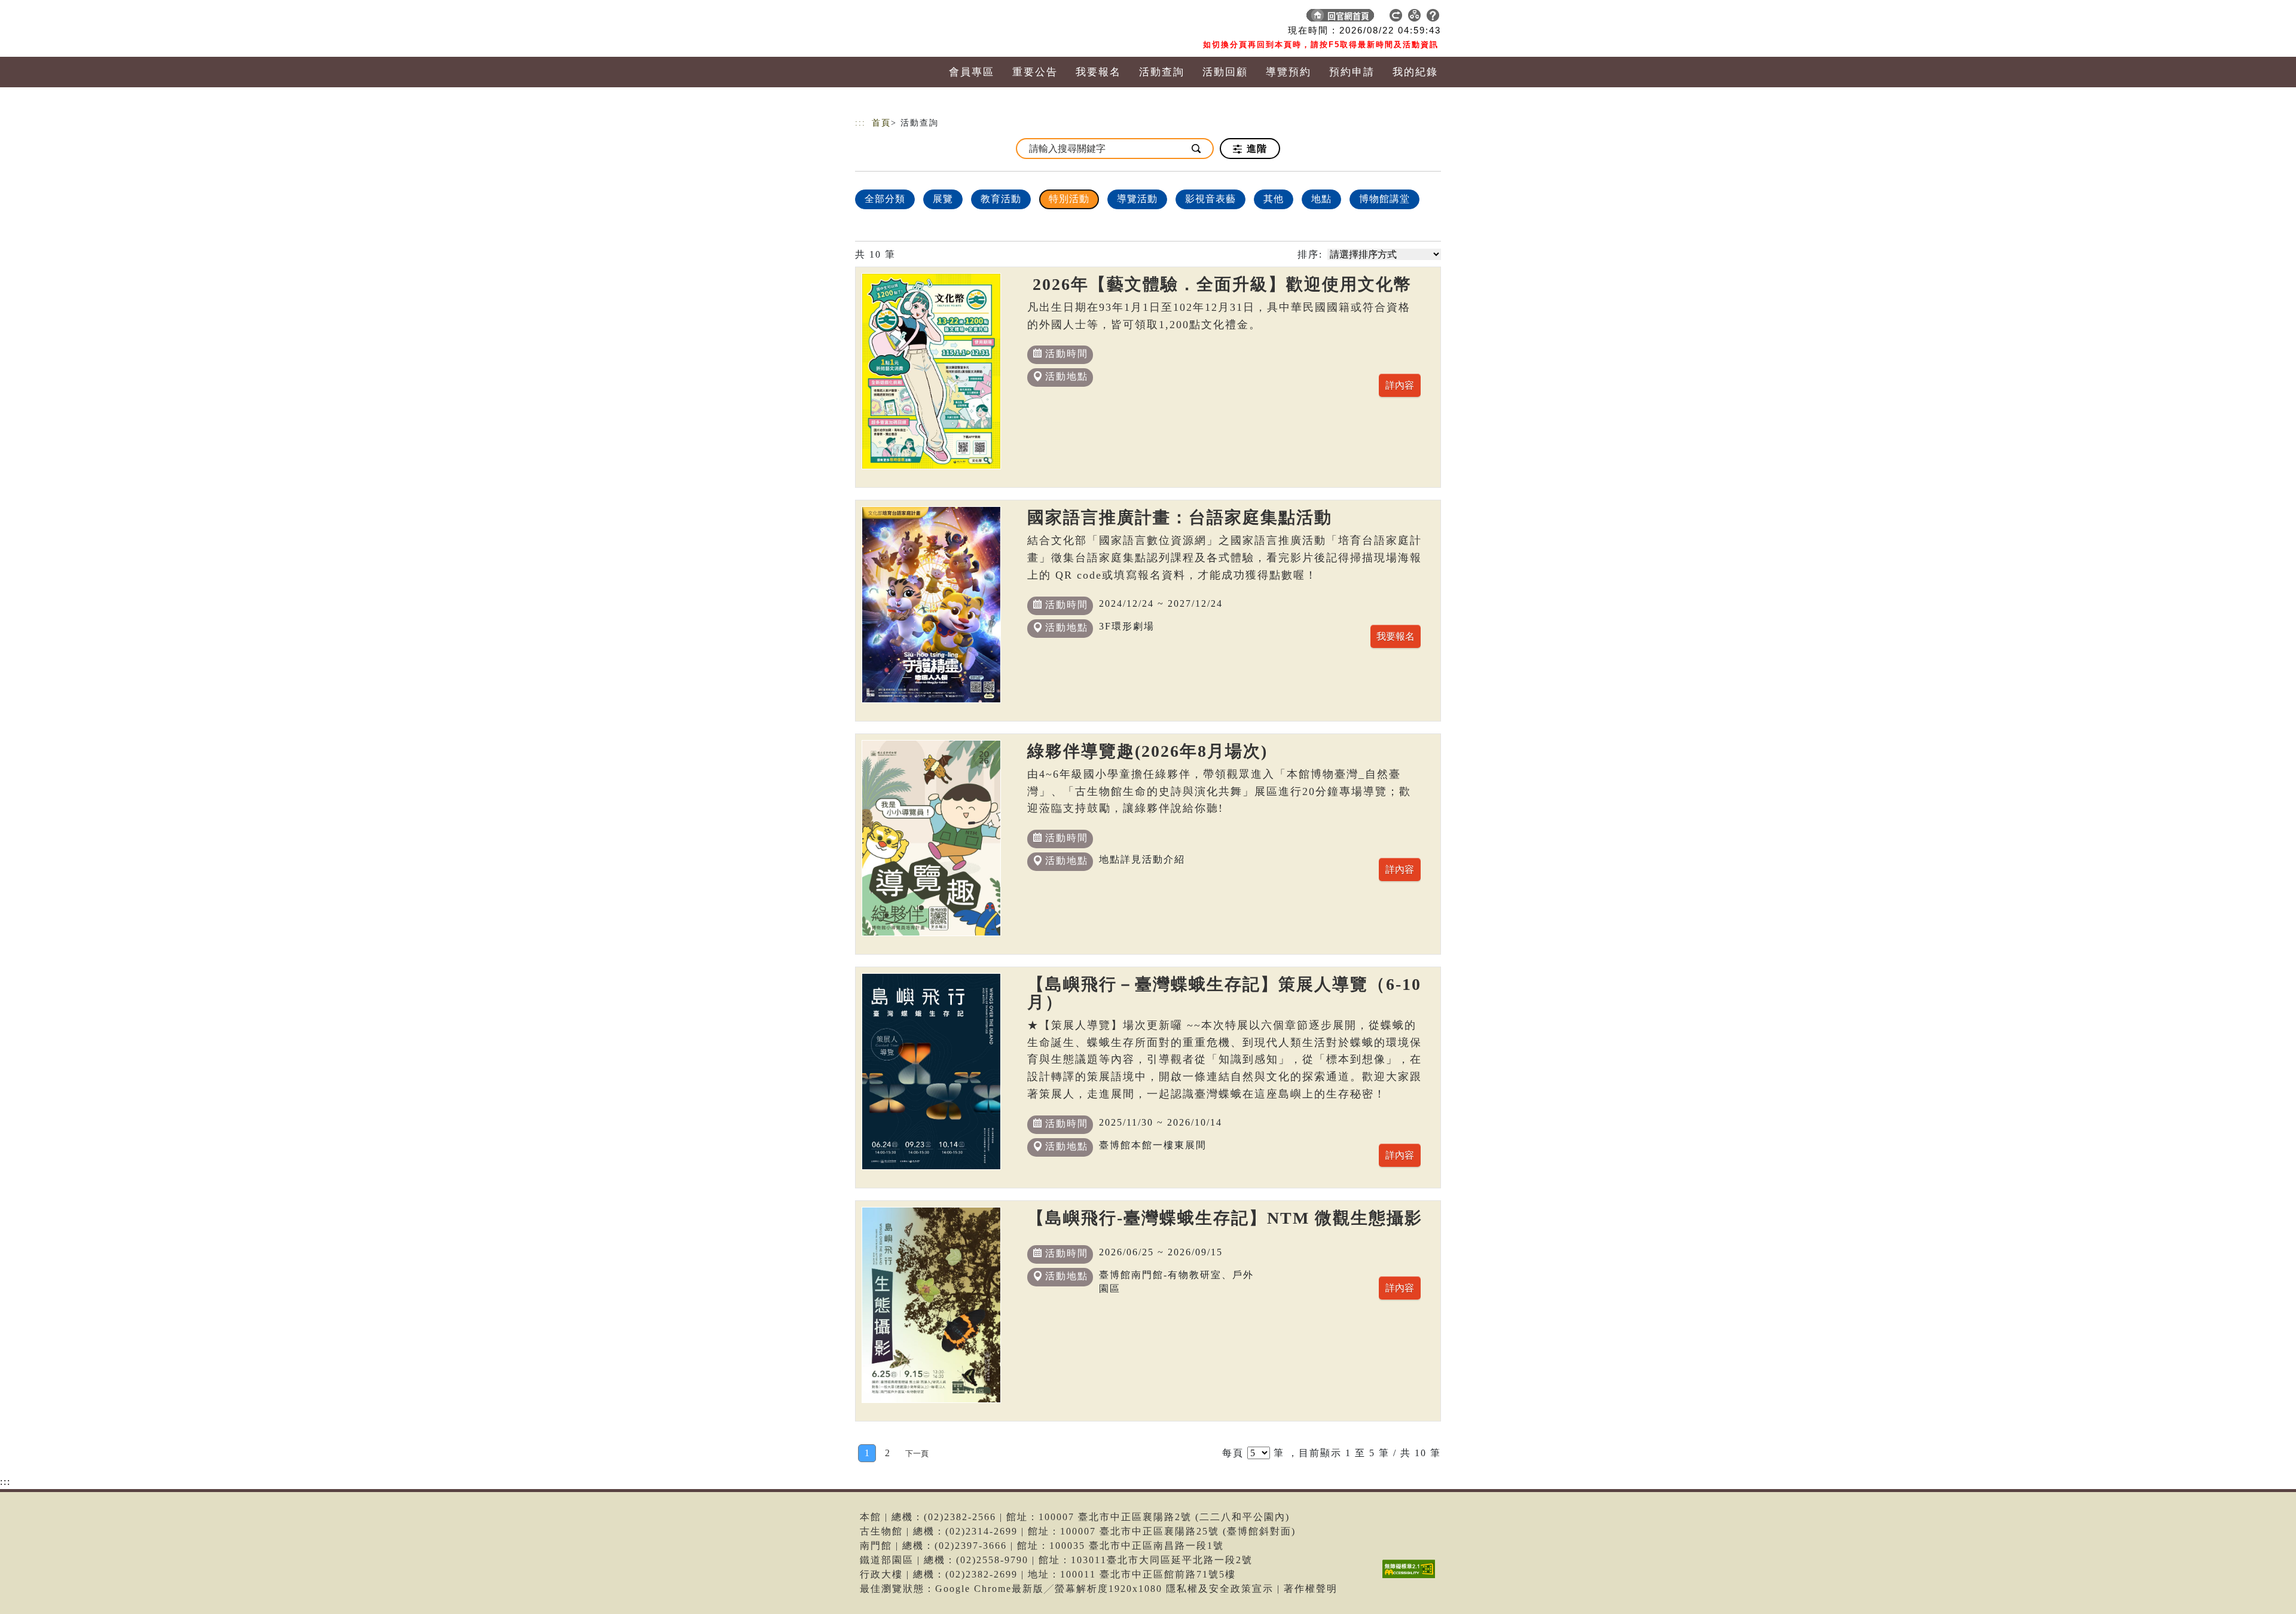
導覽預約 (1289, 72)
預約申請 (1352, 72)
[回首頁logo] (939, 18)
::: (860, 123)
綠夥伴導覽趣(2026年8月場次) (1147, 751)
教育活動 (1001, 199)
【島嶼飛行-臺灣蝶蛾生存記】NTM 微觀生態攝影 (1225, 1218)
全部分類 (885, 199)
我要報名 (1098, 72)
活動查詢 (1162, 72)
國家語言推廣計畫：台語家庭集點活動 (1180, 517)
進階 (1255, 149)
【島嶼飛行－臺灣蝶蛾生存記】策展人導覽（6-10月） (1224, 993)
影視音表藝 (1210, 199)
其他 (1274, 199)
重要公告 (1035, 72)
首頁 (881, 123)
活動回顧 (1225, 72)
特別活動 (1069, 199)
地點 (1321, 199)
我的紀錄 (1415, 72)
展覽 (943, 199)
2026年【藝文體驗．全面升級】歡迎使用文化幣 (1219, 284)
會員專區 (972, 72)
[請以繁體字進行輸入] (1197, 149)
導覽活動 (1137, 199)
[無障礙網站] (1412, 1578)
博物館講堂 (1384, 199)
